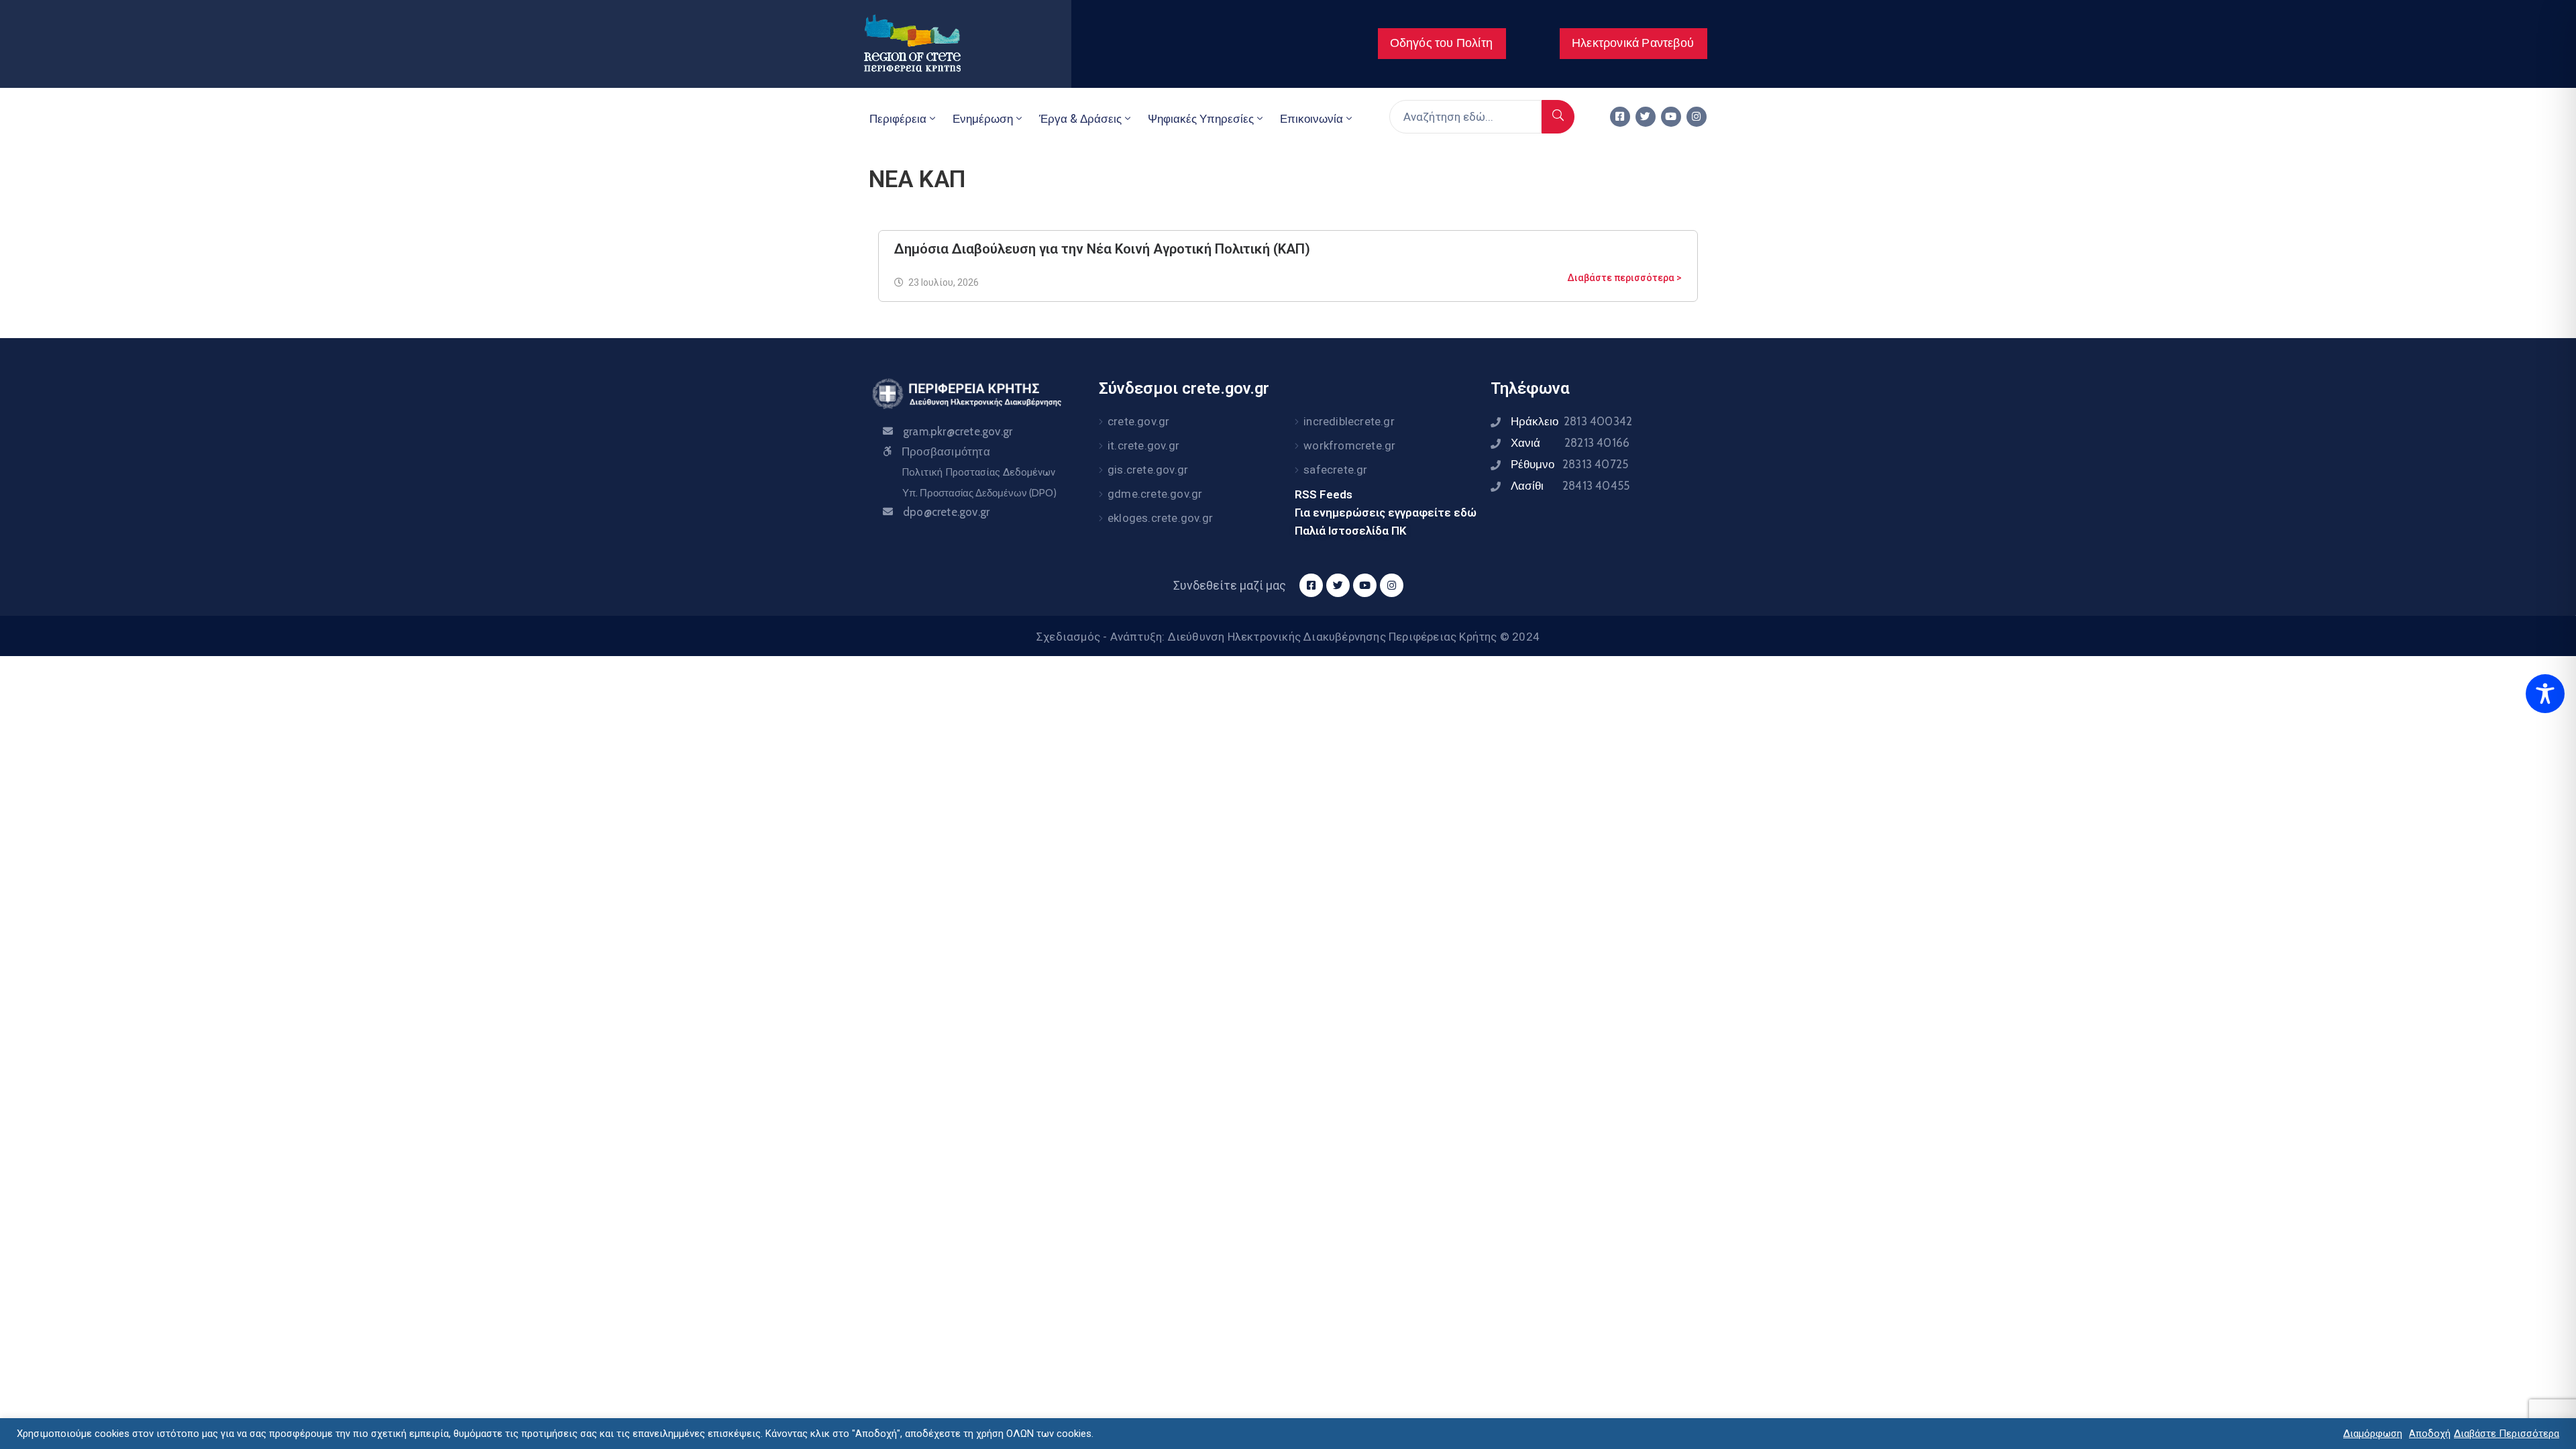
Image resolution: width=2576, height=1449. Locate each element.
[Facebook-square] (1620, 117)
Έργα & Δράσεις (1080, 119)
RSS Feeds (1324, 494)
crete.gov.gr (1138, 421)
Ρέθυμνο (1569, 464)
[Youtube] (1671, 117)
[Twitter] (1646, 117)
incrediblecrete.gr (1349, 421)
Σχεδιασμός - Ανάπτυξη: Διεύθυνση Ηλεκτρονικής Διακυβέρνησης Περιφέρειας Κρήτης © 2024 (1288, 637)
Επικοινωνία (1311, 119)
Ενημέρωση (983, 119)
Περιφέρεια (898, 119)
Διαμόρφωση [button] (2373, 1434)
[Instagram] (1697, 117)
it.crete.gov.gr (1143, 445)
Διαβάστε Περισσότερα (2507, 1434)
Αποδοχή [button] (2430, 1434)
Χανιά (1570, 443)
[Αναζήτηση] (1558, 117)
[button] (1442, 44)
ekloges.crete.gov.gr (1160, 518)
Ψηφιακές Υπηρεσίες (1201, 119)
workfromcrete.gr (1349, 445)
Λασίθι (1570, 486)
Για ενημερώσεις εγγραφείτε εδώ (1386, 513)
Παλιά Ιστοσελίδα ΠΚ (1351, 531)
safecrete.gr (1335, 470)
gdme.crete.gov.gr (1155, 494)
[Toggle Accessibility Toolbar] (2545, 694)
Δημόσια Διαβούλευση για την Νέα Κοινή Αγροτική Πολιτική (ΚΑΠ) (1102, 249)
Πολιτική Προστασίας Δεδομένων (978, 472)
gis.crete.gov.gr (1148, 470)
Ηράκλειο (1571, 421)
